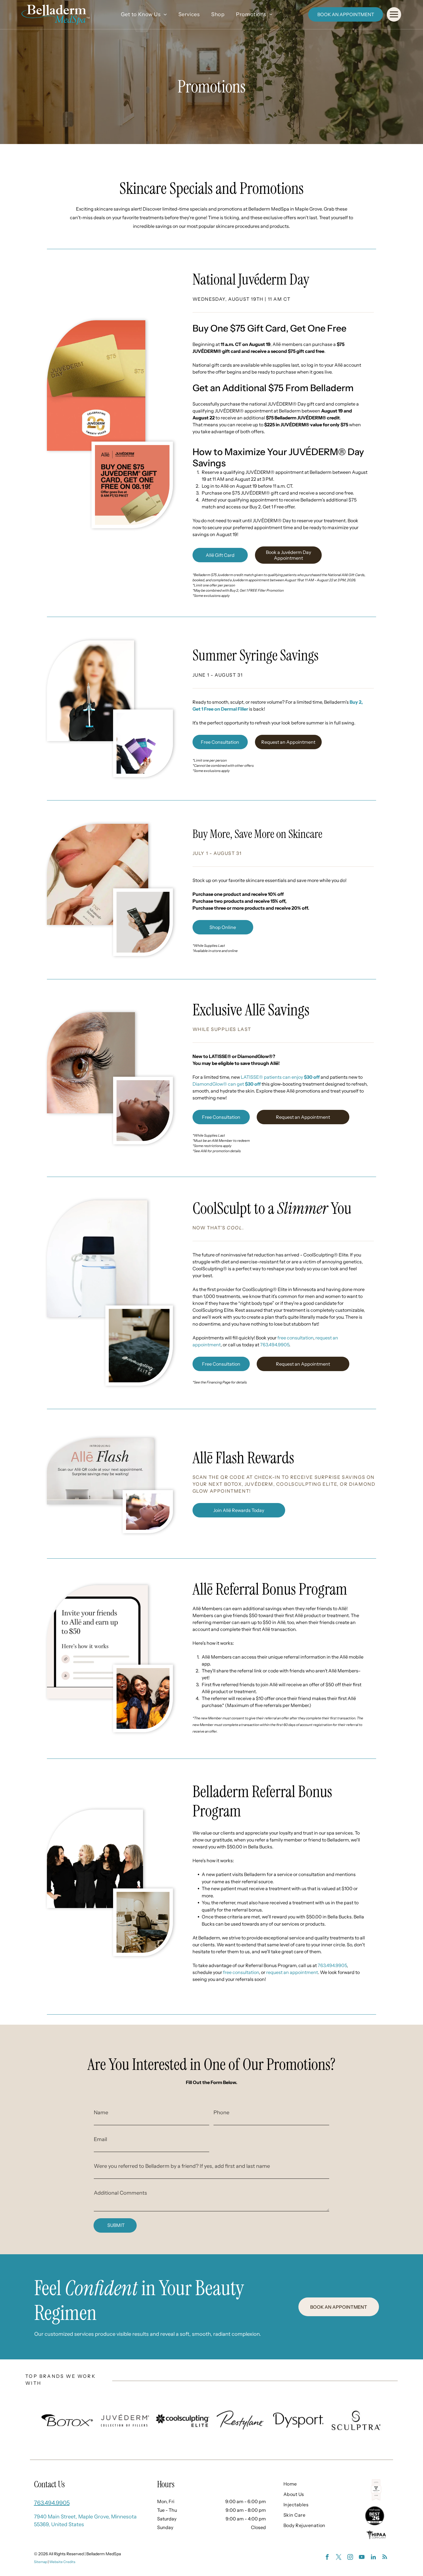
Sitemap (41, 2562)
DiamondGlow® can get (227, 1084)
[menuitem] (144, 15)
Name (101, 2113)
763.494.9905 (275, 1345)
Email (100, 2139)
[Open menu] (394, 14)
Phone (221, 2113)
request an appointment (292, 1972)
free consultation (295, 1338)
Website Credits (62, 2562)
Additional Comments (120, 2193)
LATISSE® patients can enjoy (280, 1077)
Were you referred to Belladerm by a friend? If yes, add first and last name (182, 2166)
